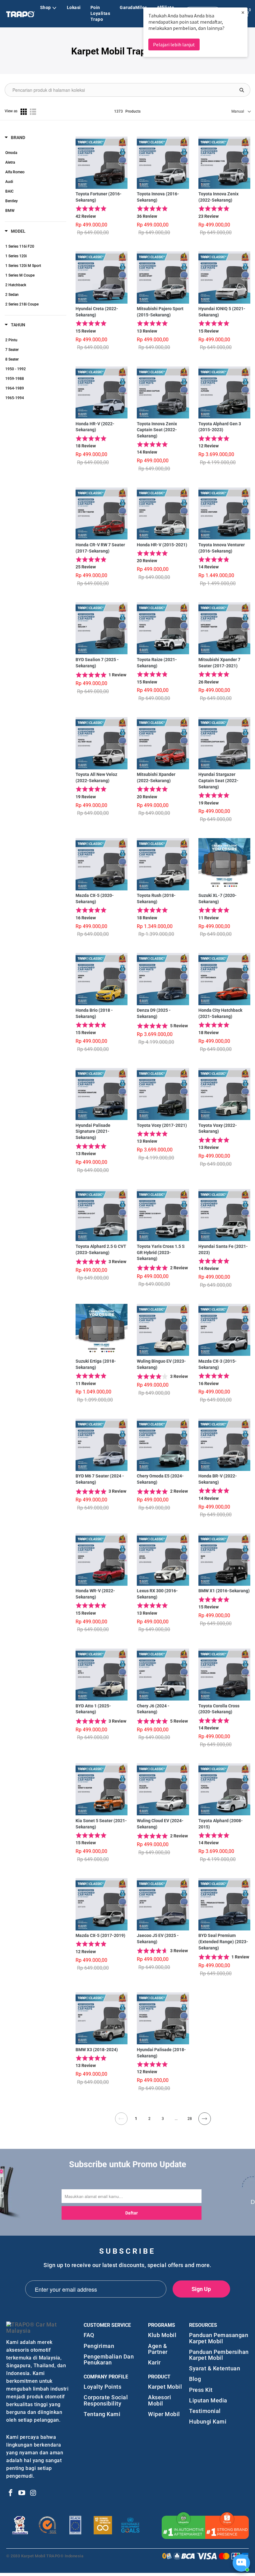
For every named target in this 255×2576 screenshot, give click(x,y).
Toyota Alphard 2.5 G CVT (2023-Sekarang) (101, 1249)
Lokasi (74, 7)
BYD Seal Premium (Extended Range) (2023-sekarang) (223, 1942)
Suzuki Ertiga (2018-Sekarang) (96, 1364)
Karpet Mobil (165, 2387)
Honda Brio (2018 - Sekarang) (94, 1013)
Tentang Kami (102, 2414)
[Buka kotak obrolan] (241, 2563)
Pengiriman (99, 2346)
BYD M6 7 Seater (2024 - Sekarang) (100, 1479)
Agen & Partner (158, 2349)
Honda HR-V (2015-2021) (162, 545)
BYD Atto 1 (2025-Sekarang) (93, 1709)
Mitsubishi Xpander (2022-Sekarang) (156, 777)
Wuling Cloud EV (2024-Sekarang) (160, 1824)
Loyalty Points (102, 2387)
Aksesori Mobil (160, 2400)
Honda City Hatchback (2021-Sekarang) (220, 1013)
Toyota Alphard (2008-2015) (221, 1824)
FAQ (89, 2335)
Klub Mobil (162, 2335)
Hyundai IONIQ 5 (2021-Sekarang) (222, 312)
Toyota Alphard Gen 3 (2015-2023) (220, 427)
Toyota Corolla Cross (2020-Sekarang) (219, 1709)
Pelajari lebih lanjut (174, 44)
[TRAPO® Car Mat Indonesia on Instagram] (33, 2493)
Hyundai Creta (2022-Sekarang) (97, 312)
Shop (46, 7)
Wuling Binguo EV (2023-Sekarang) (161, 1364)
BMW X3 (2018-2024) (97, 2050)
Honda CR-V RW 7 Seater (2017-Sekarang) (100, 548)
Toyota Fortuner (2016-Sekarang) (99, 197)
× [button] (243, 12)
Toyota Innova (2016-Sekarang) (158, 197)
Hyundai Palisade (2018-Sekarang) (161, 2053)
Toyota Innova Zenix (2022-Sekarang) (218, 197)
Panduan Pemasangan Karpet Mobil (219, 2338)
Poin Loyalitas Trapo (100, 13)
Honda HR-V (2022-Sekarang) (95, 427)
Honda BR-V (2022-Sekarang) (218, 1479)
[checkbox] (33, 153)
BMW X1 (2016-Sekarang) (224, 1591)
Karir (154, 2362)
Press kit (201, 2390)
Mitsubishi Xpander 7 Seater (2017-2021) (219, 663)
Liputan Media (208, 2400)
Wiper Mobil (164, 2414)
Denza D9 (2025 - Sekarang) (154, 1013)
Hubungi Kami (208, 2422)
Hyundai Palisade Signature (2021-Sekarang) (93, 1132)
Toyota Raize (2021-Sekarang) (157, 663)
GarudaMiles (133, 7)
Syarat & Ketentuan (215, 2368)
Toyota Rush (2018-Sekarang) (156, 898)
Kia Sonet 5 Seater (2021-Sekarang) (101, 1824)
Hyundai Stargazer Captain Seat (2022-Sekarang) (218, 781)
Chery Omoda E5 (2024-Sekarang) (160, 1479)
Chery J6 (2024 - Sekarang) (153, 1709)
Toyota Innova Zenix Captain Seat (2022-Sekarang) (157, 430)
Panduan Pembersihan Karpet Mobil (219, 2355)
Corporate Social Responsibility (106, 2400)
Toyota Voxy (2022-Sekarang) (218, 1128)
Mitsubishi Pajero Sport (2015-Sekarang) (160, 312)
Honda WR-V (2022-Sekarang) (95, 1594)
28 (190, 2119)
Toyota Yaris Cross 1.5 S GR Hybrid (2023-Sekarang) (161, 1253)
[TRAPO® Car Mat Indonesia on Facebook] (11, 2493)
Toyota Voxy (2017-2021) (162, 1125)
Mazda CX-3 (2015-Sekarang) (218, 1364)
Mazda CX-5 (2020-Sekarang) (95, 898)
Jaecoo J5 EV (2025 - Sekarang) (158, 1939)
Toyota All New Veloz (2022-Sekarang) (96, 777)
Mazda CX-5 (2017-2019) (100, 1935)
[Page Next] (204, 2122)
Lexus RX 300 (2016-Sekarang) (157, 1594)
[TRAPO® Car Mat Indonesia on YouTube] (22, 2493)
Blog (195, 2379)
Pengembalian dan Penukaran (109, 2359)
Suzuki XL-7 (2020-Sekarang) (218, 898)
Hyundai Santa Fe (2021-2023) (223, 1249)
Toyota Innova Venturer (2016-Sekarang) (222, 548)
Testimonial (205, 2411)
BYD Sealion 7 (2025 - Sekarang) (97, 663)
